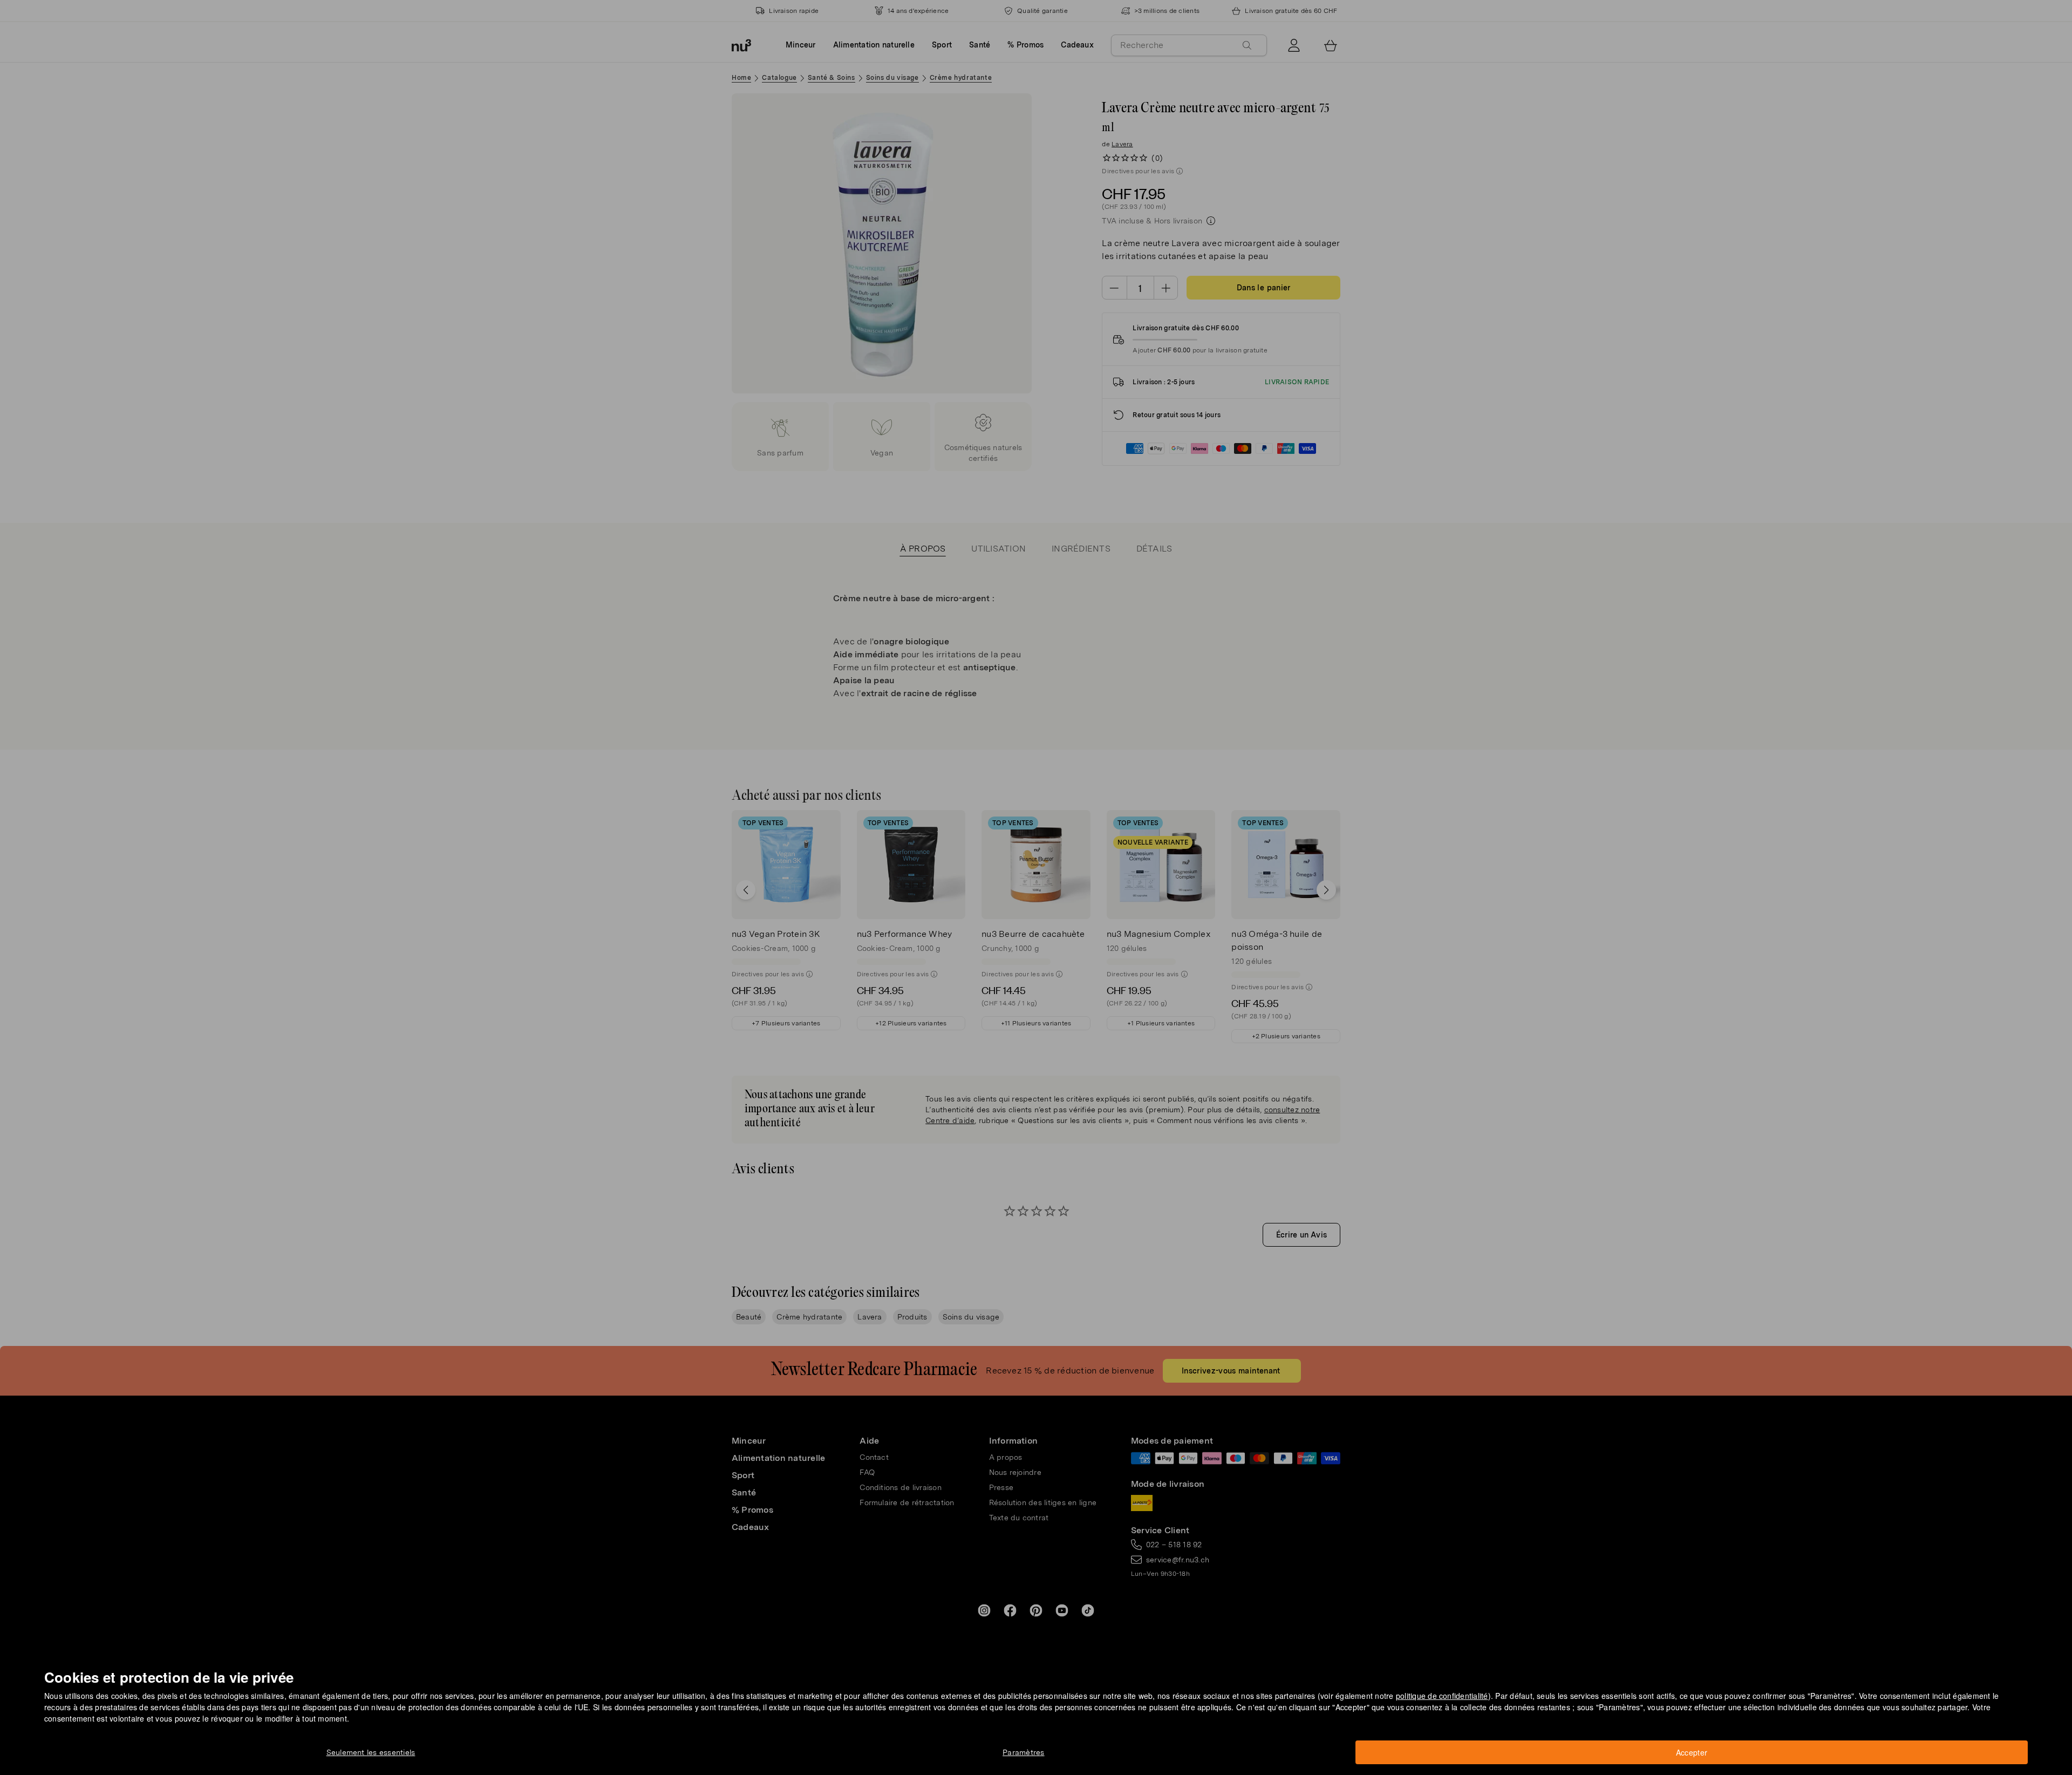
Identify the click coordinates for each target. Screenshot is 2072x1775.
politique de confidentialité (1442, 1696)
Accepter (1692, 1752)
